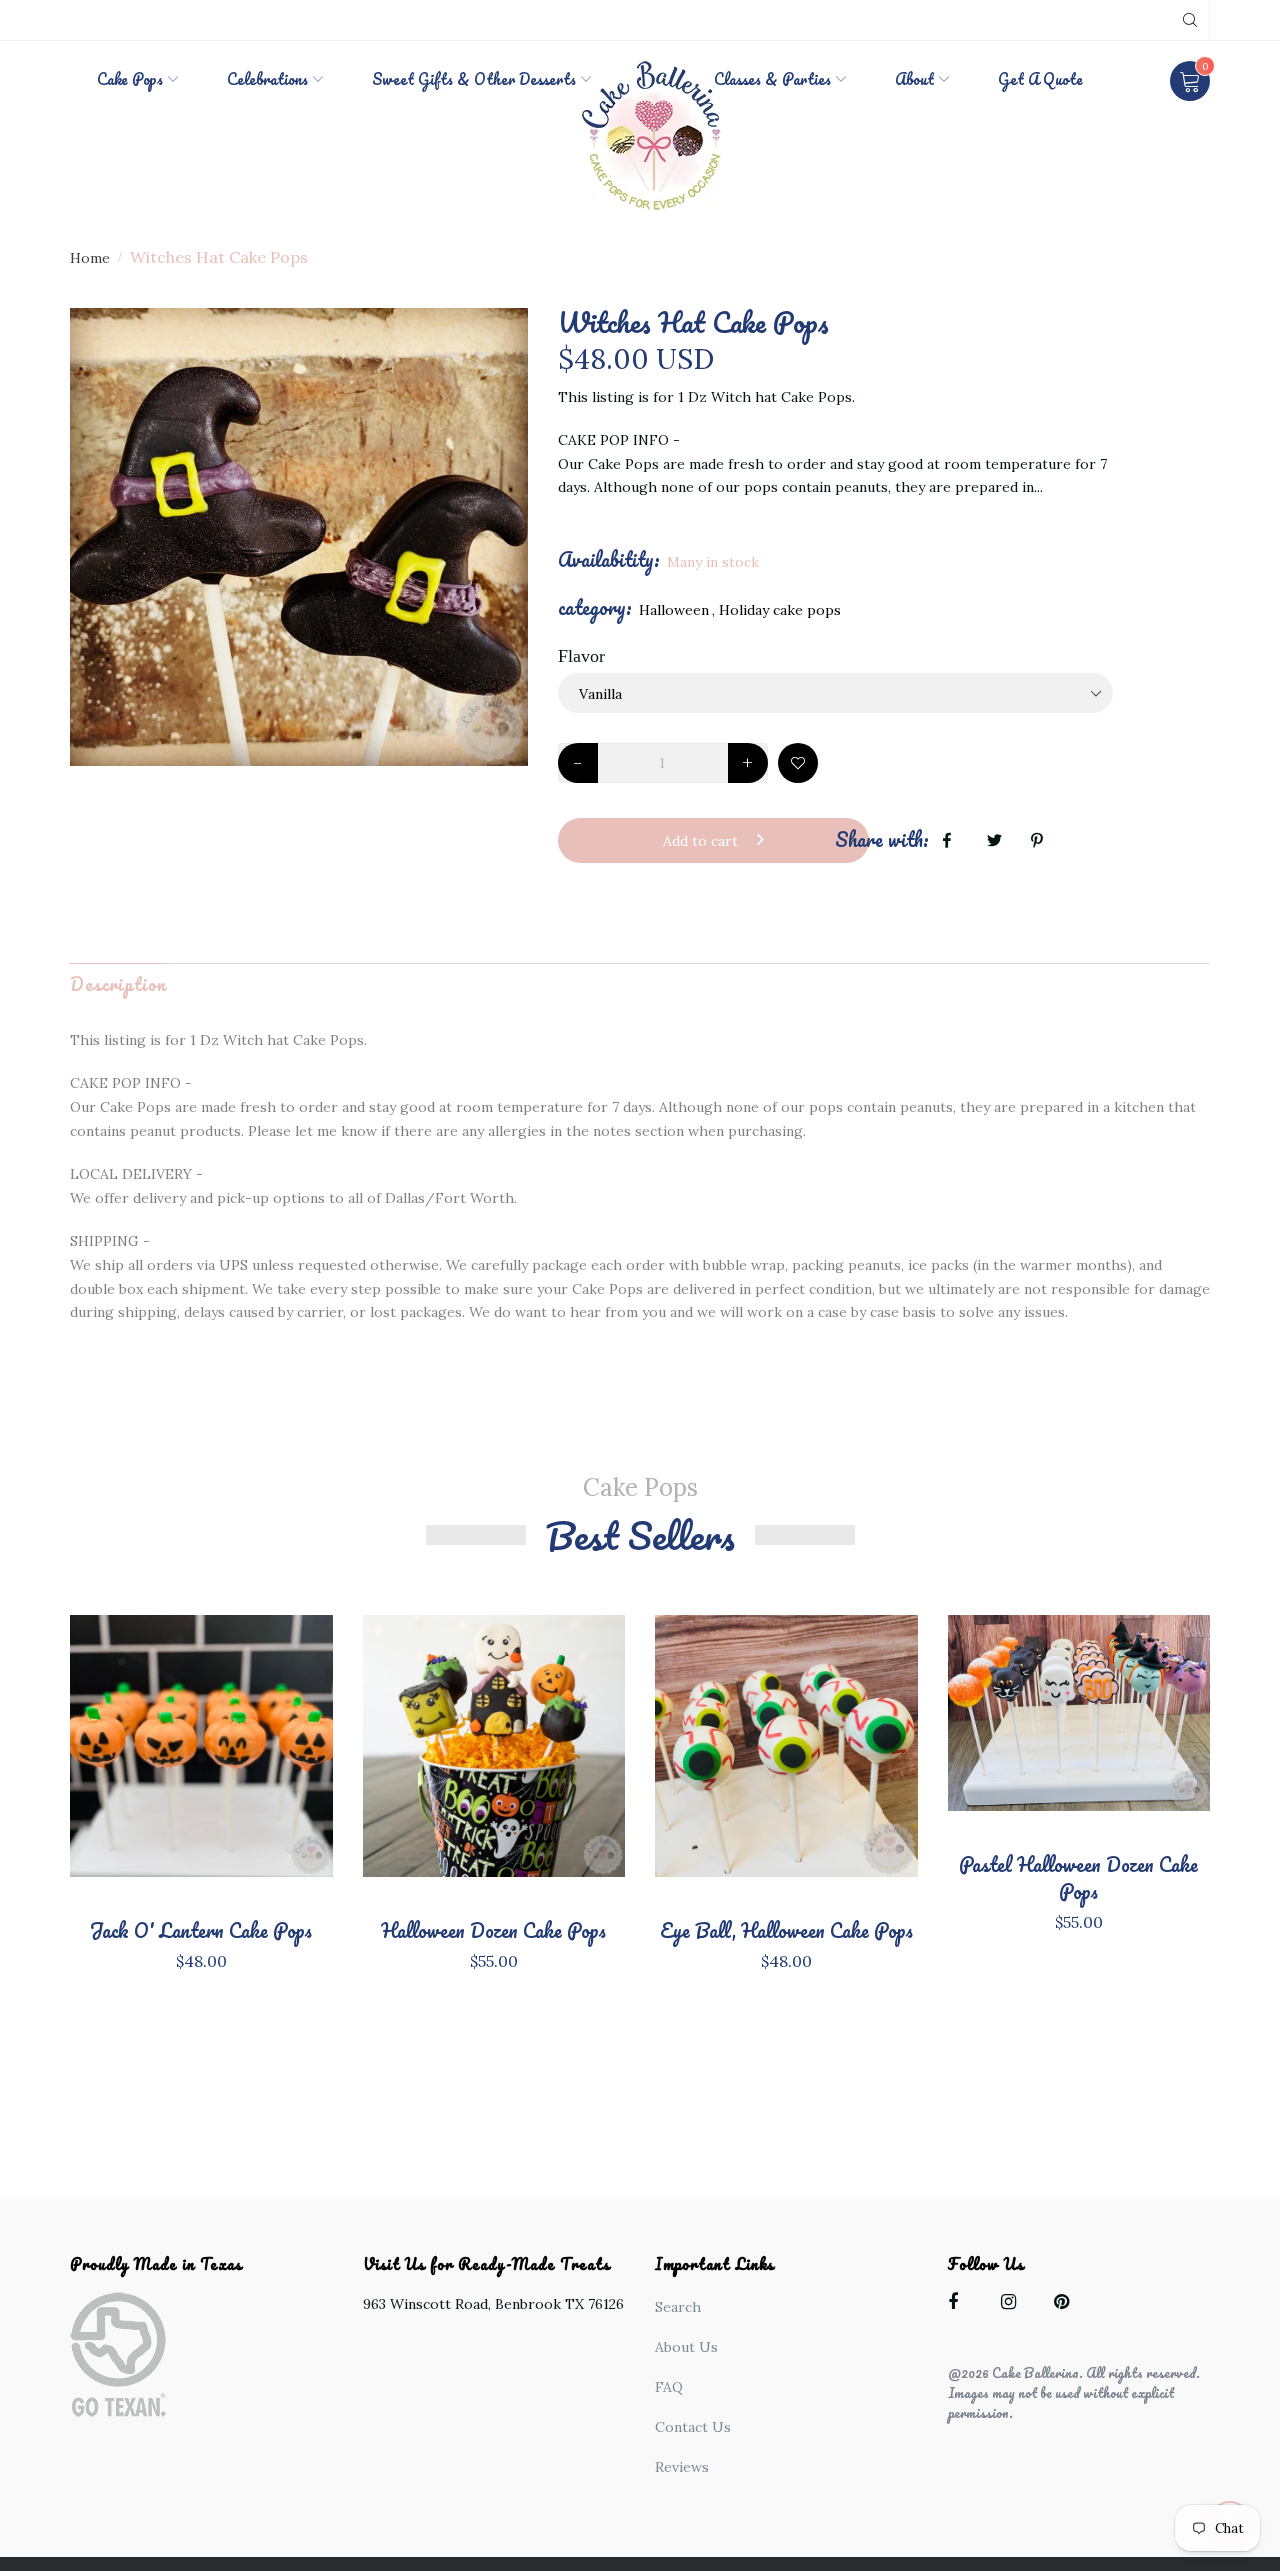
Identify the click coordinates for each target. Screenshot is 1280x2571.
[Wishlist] (798, 763)
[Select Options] (267, 1765)
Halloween (674, 610)
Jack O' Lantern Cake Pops (201, 1930)
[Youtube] (1066, 2305)
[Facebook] (960, 2305)
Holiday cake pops (780, 610)
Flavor (581, 656)
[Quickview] (201, 1777)
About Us (686, 2347)
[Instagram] (1013, 2305)
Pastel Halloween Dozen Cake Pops (1078, 1878)
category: (595, 608)
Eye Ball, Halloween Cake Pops (786, 1930)
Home (90, 258)
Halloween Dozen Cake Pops (493, 1930)
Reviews (682, 2467)
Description (118, 984)
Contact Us (693, 2427)
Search (678, 2307)
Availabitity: (609, 560)
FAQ (669, 2387)
